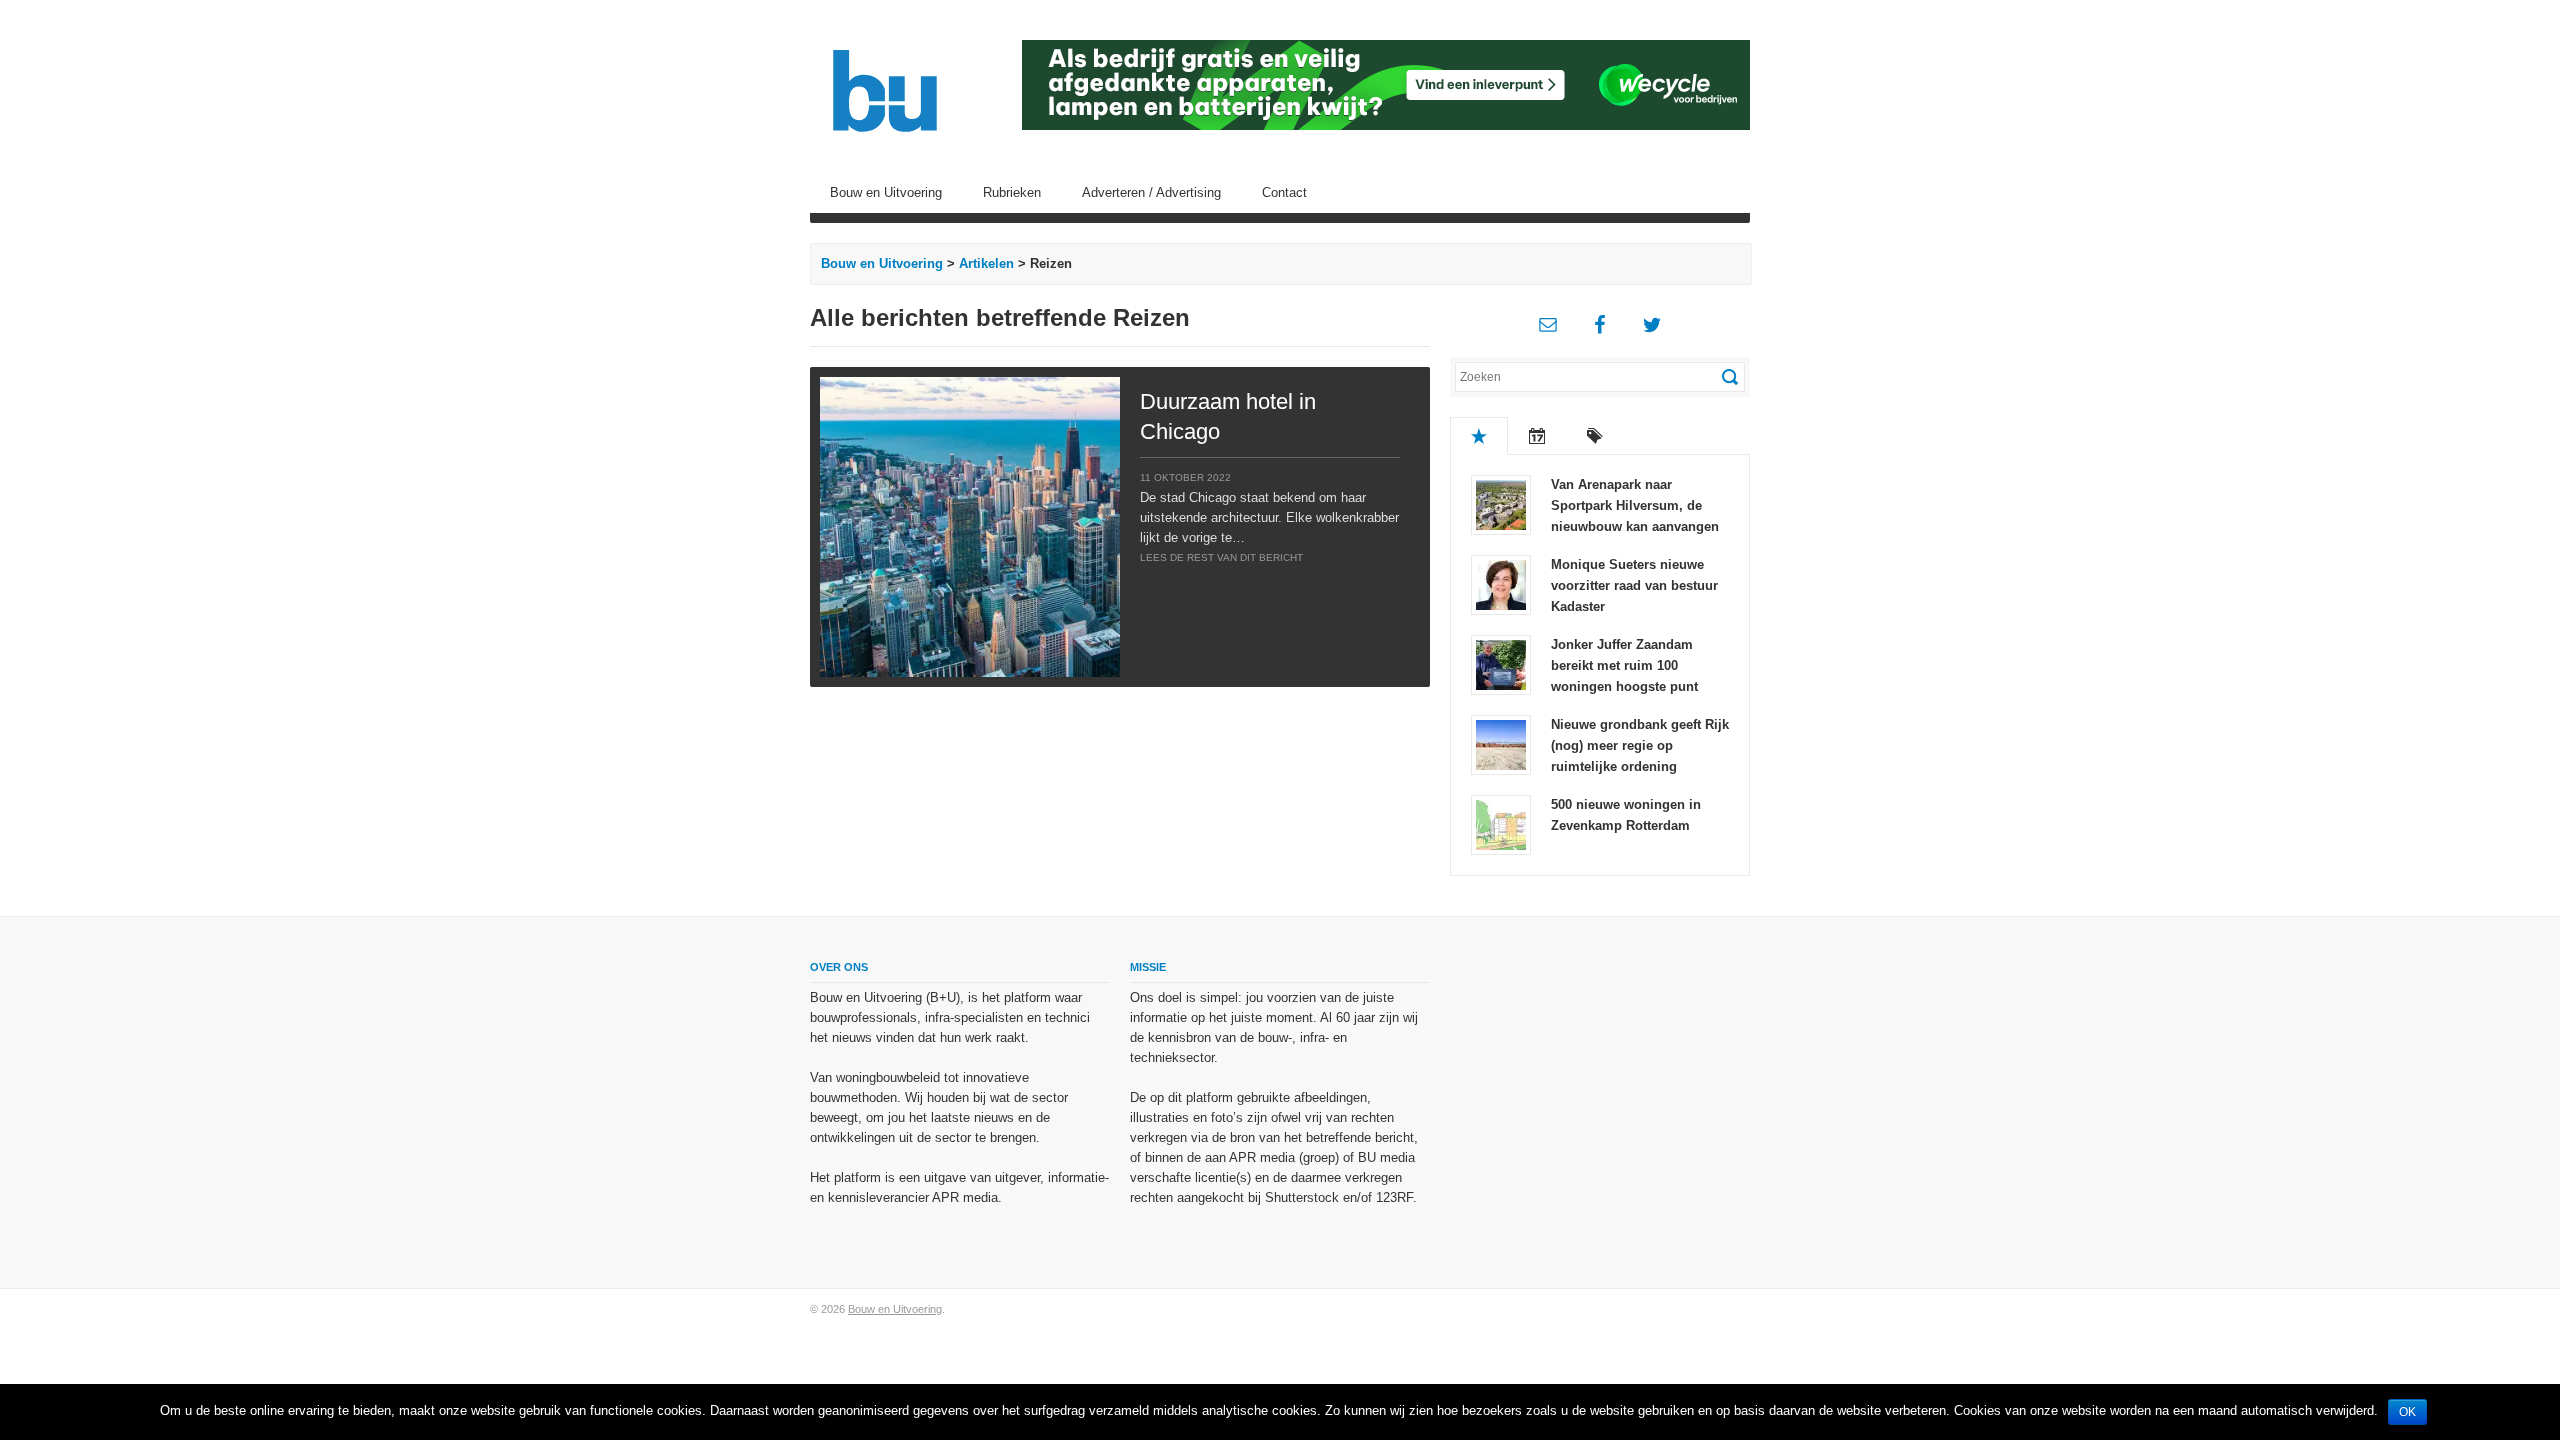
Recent (1537, 436)
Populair (1479, 436)
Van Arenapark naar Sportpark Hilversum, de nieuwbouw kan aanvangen (1635, 505)
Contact (1284, 192)
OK (2407, 1412)
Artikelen (986, 263)
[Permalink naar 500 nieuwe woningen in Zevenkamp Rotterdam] (1501, 823)
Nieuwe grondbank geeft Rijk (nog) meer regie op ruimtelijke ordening (1640, 745)
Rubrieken (1012, 192)
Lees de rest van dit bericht (1221, 557)
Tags (1595, 436)
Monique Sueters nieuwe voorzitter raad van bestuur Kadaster (1634, 585)
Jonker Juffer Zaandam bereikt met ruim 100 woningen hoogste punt (1624, 665)
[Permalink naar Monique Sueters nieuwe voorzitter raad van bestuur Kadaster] (1501, 583)
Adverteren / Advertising (1151, 192)
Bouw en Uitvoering (886, 192)
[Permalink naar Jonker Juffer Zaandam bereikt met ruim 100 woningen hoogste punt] (1501, 663)
